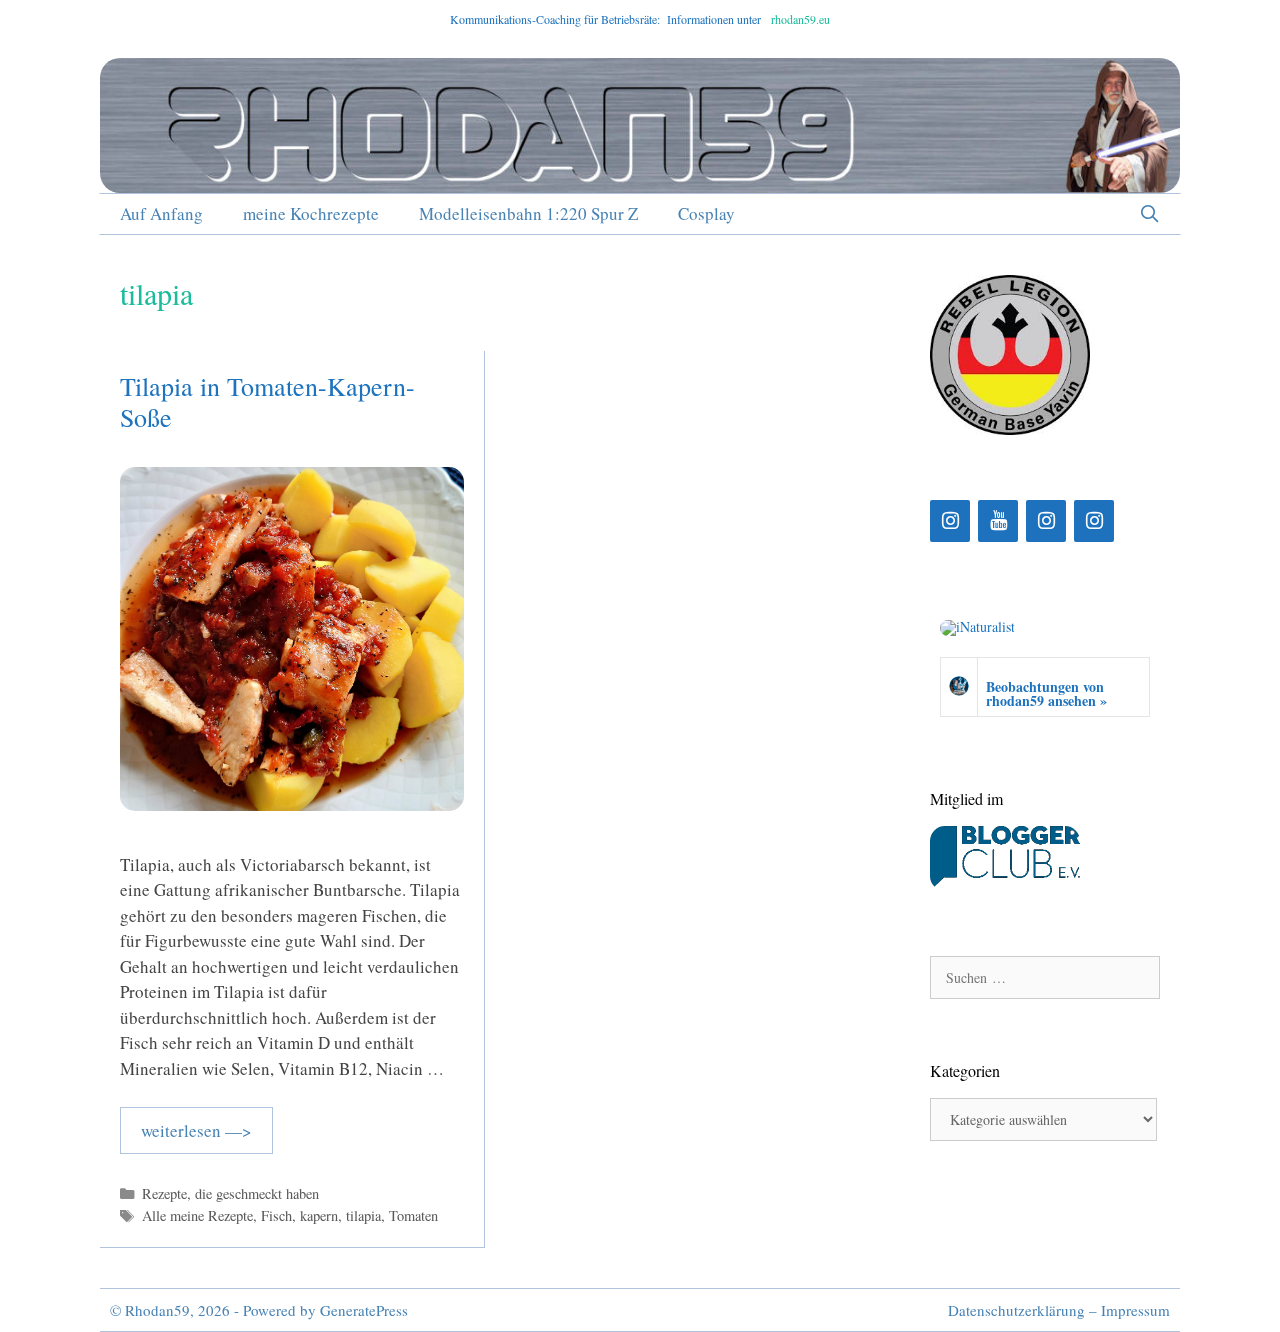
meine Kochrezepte (311, 213)
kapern (319, 1215)
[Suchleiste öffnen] (1149, 214)
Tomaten (413, 1215)
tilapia (363, 1215)
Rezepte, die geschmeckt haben (230, 1193)
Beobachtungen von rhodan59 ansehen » (1046, 693)
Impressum (1135, 1310)
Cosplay (706, 213)
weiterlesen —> (196, 1130)
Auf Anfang (161, 213)
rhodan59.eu (800, 19)
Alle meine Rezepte (197, 1215)
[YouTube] (998, 521)
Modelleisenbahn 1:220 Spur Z (528, 213)
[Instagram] (950, 521)
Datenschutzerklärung (1016, 1310)
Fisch (276, 1215)
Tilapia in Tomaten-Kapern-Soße (267, 401)
